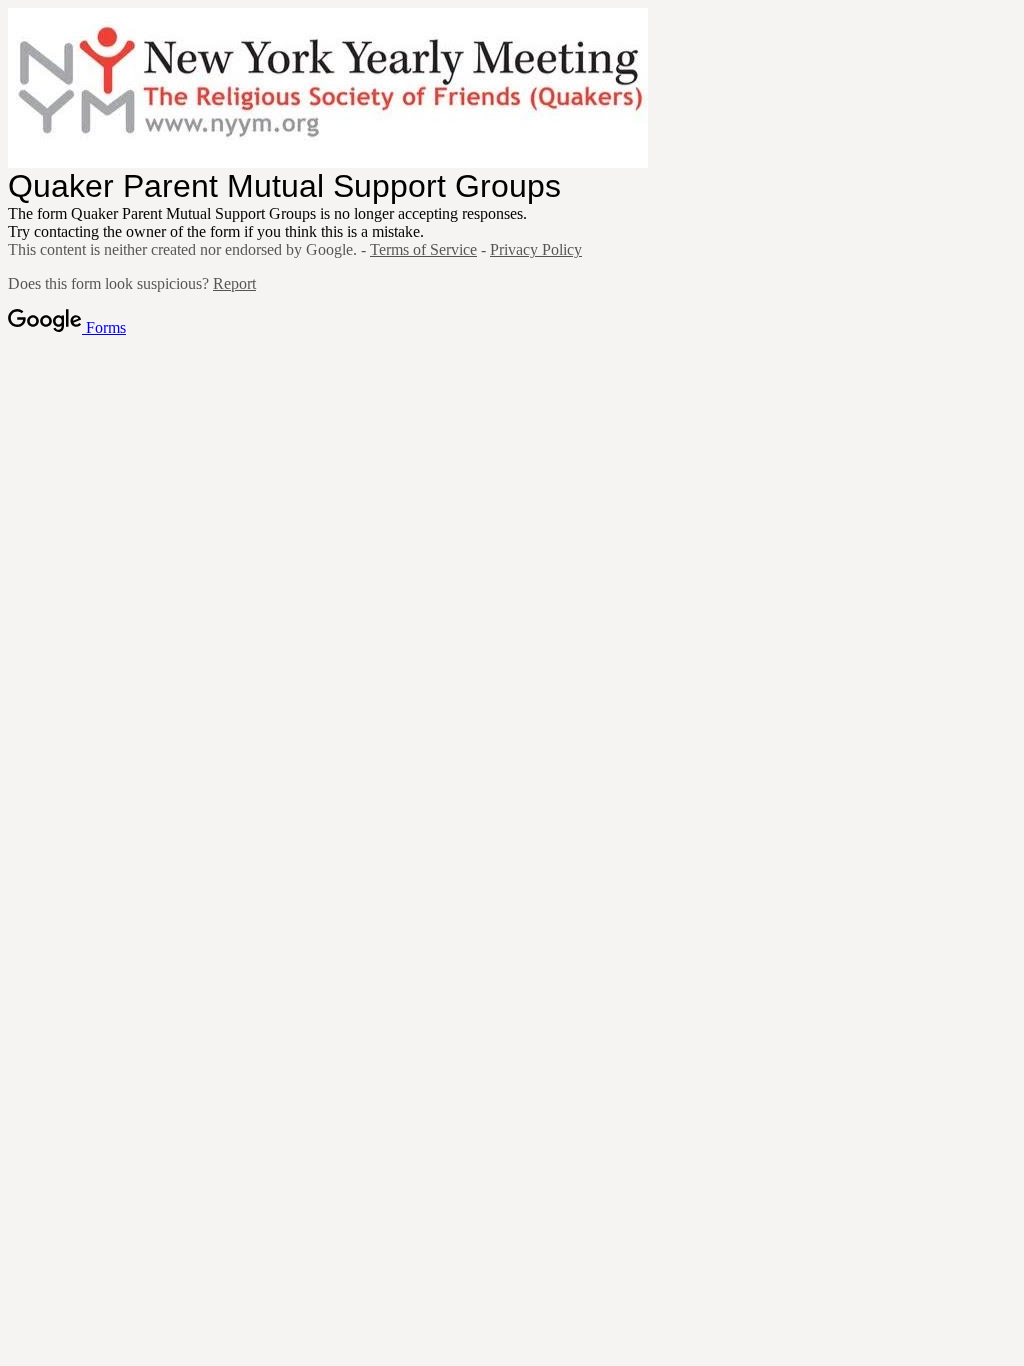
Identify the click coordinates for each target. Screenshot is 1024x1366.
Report (234, 283)
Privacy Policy (536, 249)
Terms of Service (423, 249)
